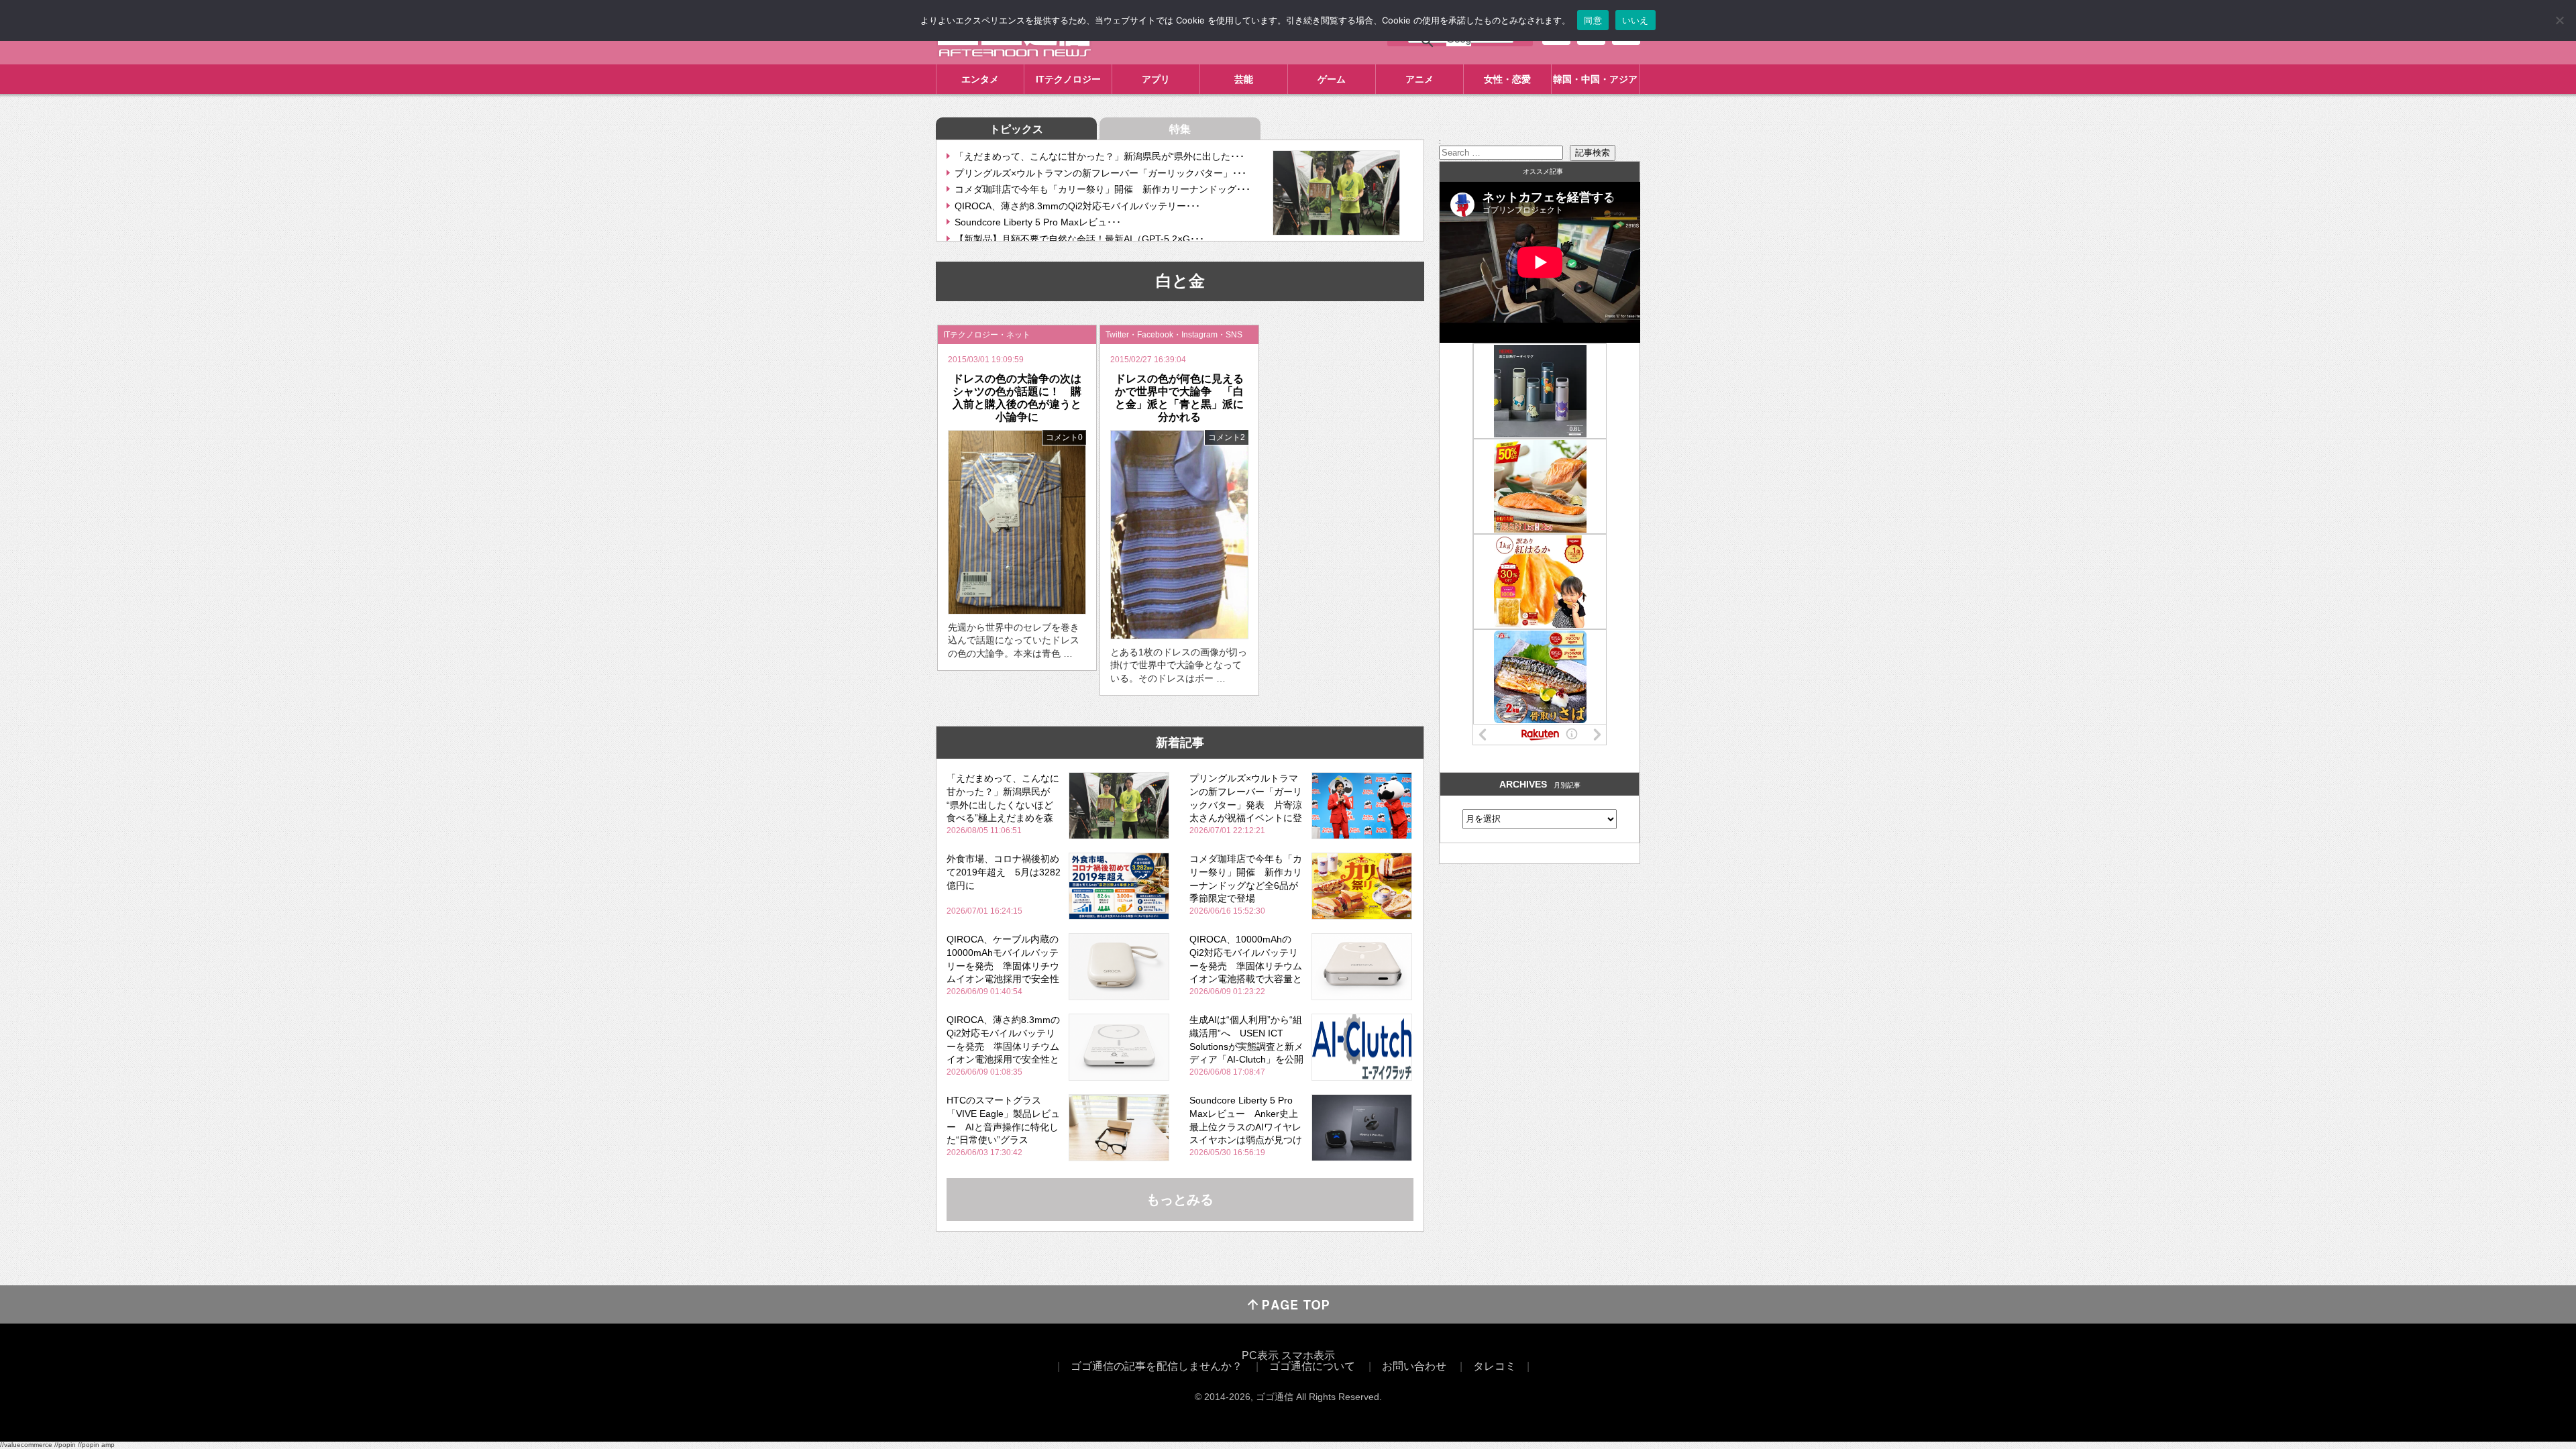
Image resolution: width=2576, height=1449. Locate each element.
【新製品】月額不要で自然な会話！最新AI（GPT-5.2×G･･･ (1079, 239)
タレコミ (1495, 1366)
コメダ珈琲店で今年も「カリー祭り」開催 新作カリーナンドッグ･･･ (1103, 189)
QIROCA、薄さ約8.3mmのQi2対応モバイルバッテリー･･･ (1077, 206)
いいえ (1635, 20)
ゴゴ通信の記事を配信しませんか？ (1157, 1366)
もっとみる (1180, 1199)
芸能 (1244, 79)
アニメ (1419, 79)
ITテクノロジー (1068, 79)
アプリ (1156, 79)
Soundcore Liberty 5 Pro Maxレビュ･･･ (1038, 222)
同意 (1593, 20)
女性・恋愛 (1507, 79)
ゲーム (1332, 79)
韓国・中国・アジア (1595, 79)
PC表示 (1260, 1355)
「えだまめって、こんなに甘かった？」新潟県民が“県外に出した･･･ (1099, 156)
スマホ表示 (1308, 1355)
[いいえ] (2559, 20)
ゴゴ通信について (1312, 1366)
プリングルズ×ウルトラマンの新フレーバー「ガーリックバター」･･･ (1101, 173)
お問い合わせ (1414, 1366)
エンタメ (980, 79)
